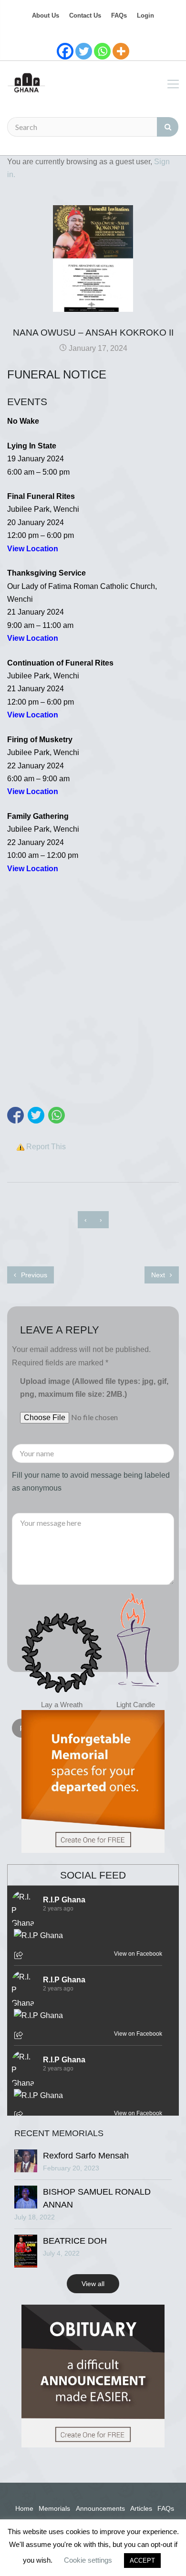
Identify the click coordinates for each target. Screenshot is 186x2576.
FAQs (119, 15)
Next (159, 1275)
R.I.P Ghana (64, 1900)
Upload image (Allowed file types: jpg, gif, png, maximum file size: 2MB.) (94, 1388)
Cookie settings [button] (88, 2560)
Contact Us (85, 15)
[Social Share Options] (20, 1956)
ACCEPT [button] (142, 2561)
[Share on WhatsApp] (57, 1115)
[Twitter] (84, 51)
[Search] (168, 127)
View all (93, 2284)
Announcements (100, 2508)
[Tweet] (36, 1115)
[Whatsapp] (102, 51)
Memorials (54, 2508)
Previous (33, 1275)
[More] (121, 51)
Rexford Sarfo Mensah (86, 2156)
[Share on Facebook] (15, 1115)
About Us (46, 15)
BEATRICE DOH (75, 2241)
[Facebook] (65, 51)
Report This (46, 1147)
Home (24, 2508)
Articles (141, 2508)
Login (145, 15)
